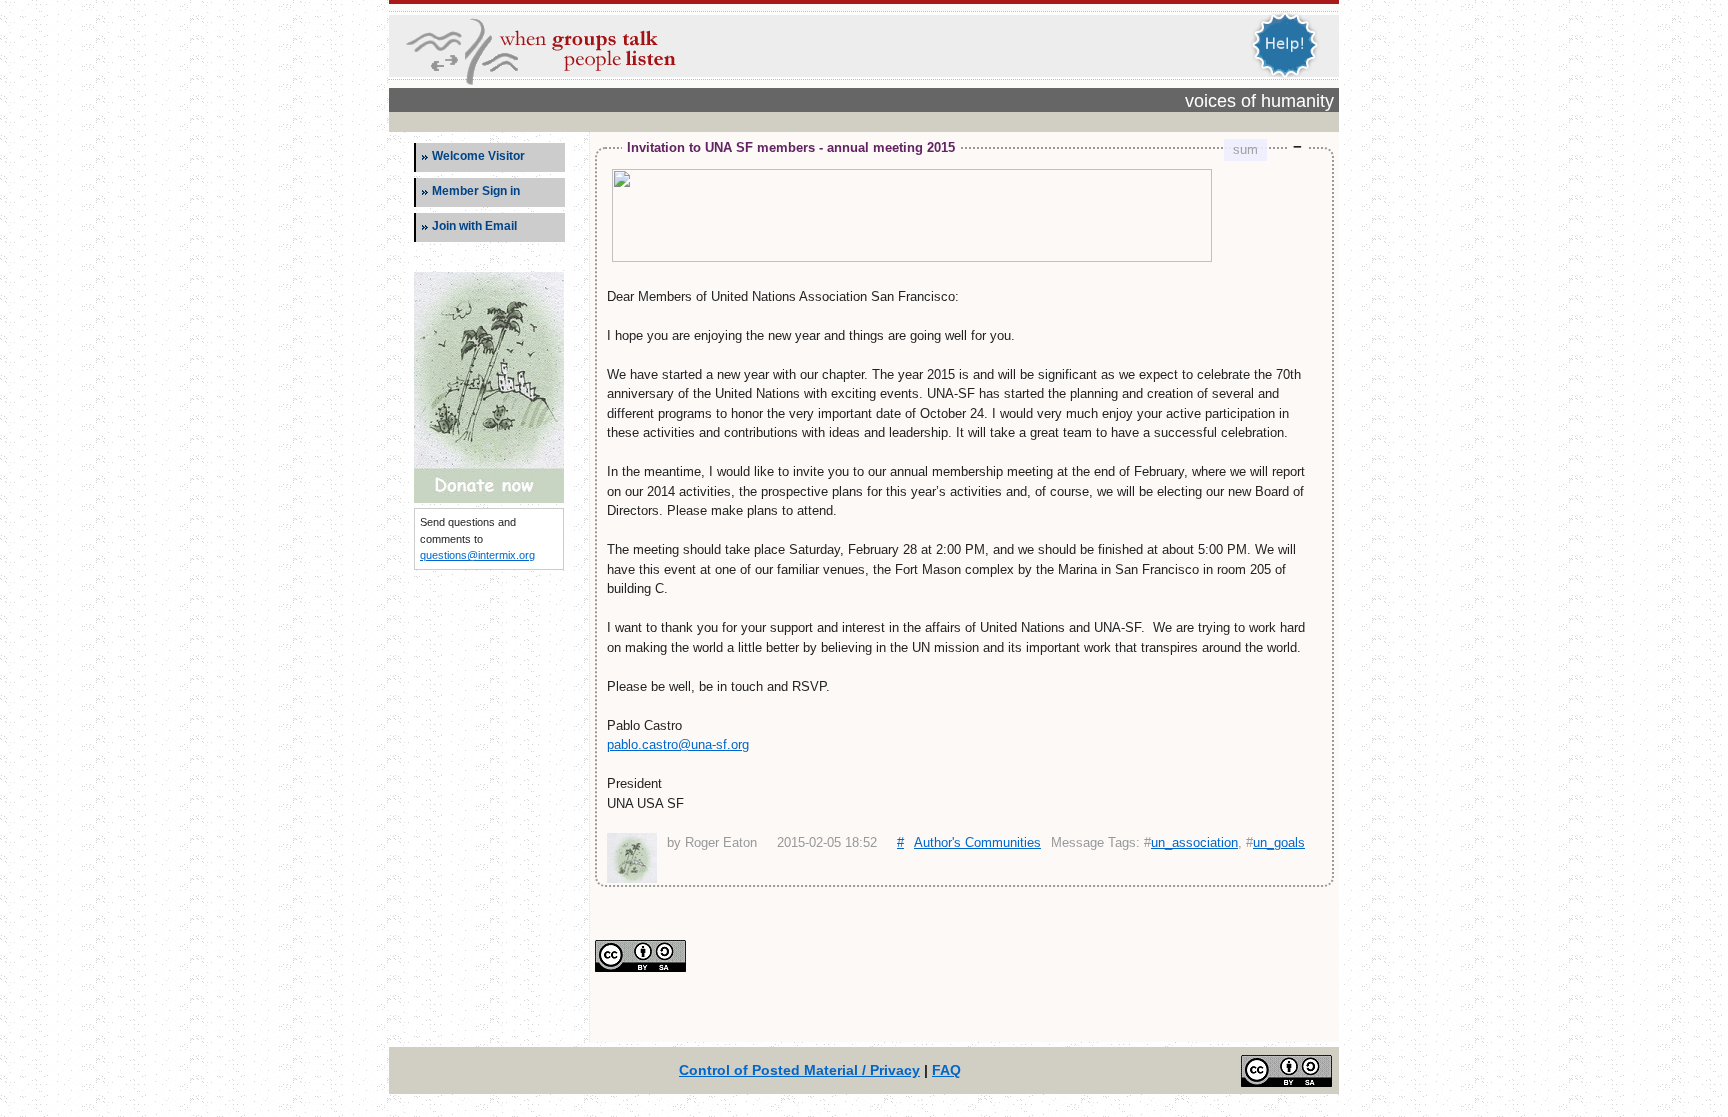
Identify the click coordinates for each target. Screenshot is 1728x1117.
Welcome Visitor (478, 156)
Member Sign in (476, 191)
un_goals (1279, 842)
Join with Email (474, 226)
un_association (1194, 842)
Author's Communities (977, 842)
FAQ (946, 1070)
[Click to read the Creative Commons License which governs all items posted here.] (640, 967)
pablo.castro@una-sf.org (678, 744)
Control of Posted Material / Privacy (799, 1070)
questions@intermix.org (477, 555)
